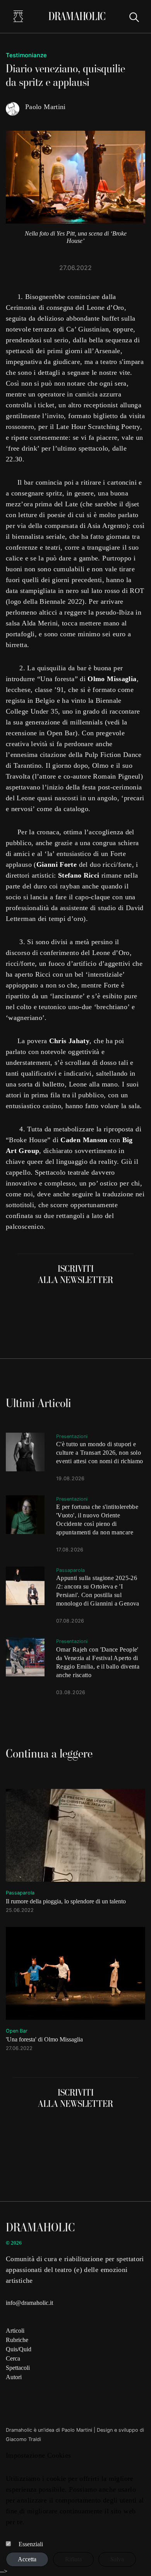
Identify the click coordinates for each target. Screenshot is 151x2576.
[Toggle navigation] (18, 16)
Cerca (13, 2358)
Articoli (15, 2331)
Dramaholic (77, 16)
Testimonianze (26, 55)
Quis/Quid (19, 2349)
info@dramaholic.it (29, 2303)
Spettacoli (18, 2368)
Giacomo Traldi (23, 2439)
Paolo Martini (77, 2430)
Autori (14, 2377)
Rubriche (17, 2340)
